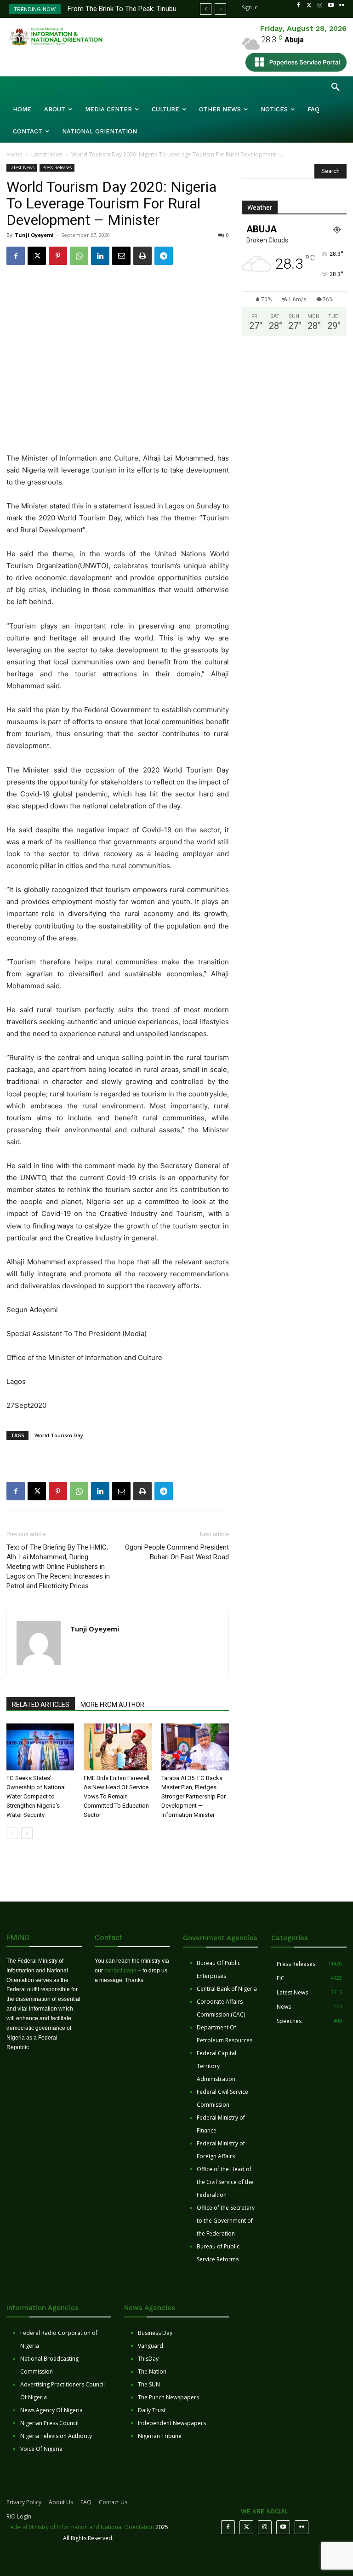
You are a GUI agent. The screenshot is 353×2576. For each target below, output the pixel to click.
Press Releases (57, 167)
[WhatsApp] (79, 256)
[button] (336, 87)
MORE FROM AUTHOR (112, 1705)
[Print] (142, 256)
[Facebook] (298, 6)
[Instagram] (320, 6)
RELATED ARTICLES (41, 1705)
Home (14, 154)
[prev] (206, 9)
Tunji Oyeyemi (34, 235)
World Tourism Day (59, 1435)
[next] (220, 9)
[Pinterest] (58, 256)
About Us (61, 2502)
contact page (120, 1971)
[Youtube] (331, 6)
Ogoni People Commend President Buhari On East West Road (177, 1552)
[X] (37, 256)
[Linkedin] (100, 256)
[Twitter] (309, 6)
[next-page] (27, 1833)
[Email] (121, 256)
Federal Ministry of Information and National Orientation (81, 2527)
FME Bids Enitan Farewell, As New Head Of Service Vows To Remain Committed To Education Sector (117, 1796)
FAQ (86, 2502)
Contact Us (113, 2502)
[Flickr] (342, 6)
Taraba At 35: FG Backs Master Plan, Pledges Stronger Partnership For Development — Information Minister (194, 1796)
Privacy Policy (24, 2502)
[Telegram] (164, 256)
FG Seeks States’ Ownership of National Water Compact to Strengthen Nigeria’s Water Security (36, 1796)
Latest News (47, 154)
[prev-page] (12, 1833)
